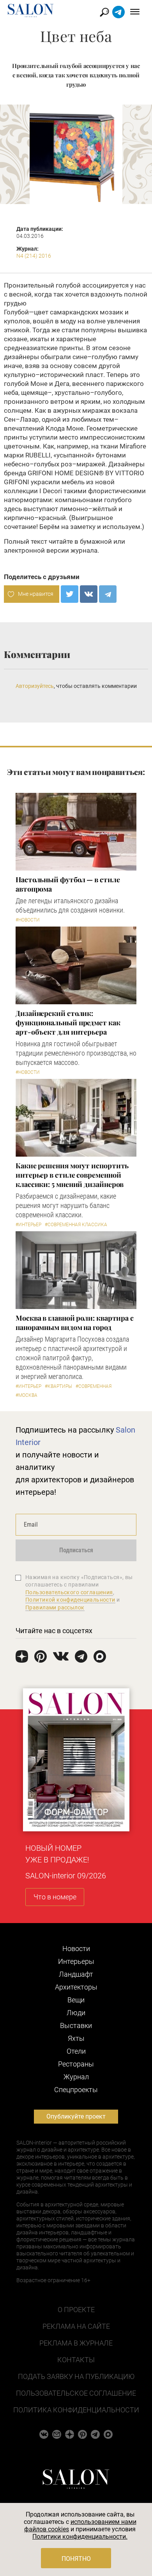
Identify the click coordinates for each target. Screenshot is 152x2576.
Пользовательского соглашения (69, 1592)
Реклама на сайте (76, 2326)
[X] (70, 594)
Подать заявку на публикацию (76, 2376)
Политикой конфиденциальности (70, 1600)
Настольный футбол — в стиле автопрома (68, 884)
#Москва (27, 1395)
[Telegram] (108, 594)
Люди (76, 2013)
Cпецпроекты (76, 2090)
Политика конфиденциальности (76, 2410)
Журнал (76, 2077)
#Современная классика (76, 1225)
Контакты (76, 2360)
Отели (76, 2051)
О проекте (76, 2310)
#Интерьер (28, 1225)
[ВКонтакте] (89, 594)
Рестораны (76, 2064)
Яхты (76, 2038)
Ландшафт (76, 1974)
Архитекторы (76, 1987)
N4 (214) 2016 (34, 256)
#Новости (28, 920)
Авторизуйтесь (35, 686)
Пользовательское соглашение (76, 2393)
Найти (105, 12)
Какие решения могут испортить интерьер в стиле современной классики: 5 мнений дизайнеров (72, 1175)
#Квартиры (58, 1386)
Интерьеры (76, 1961)
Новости (76, 1949)
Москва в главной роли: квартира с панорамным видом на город (75, 1323)
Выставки (76, 2025)
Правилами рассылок (55, 1607)
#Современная (94, 1386)
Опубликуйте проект (76, 2116)
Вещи (76, 2000)
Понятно (76, 2559)
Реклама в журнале (76, 2343)
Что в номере (55, 1897)
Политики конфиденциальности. (80, 2537)
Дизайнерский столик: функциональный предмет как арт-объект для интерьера (68, 1023)
